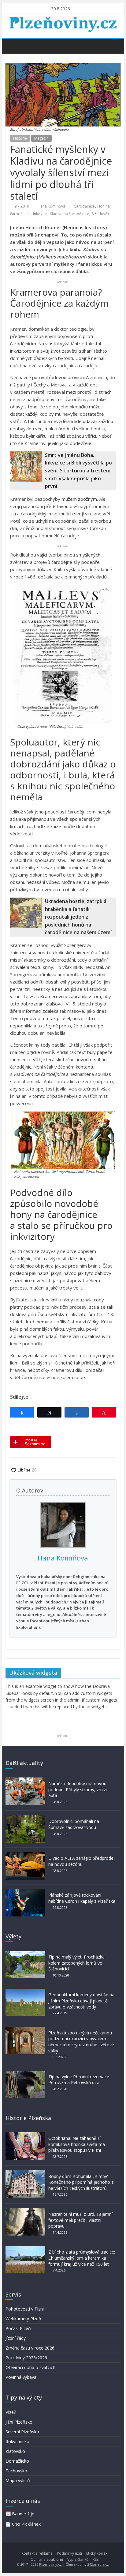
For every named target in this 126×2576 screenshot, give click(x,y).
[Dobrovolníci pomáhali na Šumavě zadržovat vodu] (25, 1818)
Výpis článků (78, 2559)
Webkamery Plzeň (23, 2319)
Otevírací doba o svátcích (30, 2367)
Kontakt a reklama (37, 2553)
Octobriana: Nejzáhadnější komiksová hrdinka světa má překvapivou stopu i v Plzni (77, 2144)
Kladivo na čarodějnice (70, 214)
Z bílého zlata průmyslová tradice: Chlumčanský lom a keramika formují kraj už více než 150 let (82, 2258)
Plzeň (11, 2412)
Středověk (100, 214)
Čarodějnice (84, 206)
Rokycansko (17, 2441)
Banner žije (23, 2514)
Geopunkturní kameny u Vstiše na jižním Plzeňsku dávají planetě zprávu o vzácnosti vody (81, 2001)
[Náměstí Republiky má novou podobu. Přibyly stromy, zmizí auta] (25, 1780)
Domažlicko (17, 2461)
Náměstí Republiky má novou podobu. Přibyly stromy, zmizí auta (78, 1789)
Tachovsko (16, 2471)
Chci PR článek (26, 2524)
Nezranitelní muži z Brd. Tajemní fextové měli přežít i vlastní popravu (80, 2220)
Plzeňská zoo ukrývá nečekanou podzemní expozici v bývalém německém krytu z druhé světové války (81, 2042)
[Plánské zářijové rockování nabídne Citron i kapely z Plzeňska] (25, 1892)
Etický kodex (97, 2553)
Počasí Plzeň (18, 2328)
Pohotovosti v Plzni (25, 2309)
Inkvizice (40, 214)
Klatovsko (15, 2451)
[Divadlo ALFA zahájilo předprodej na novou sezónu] (25, 1855)
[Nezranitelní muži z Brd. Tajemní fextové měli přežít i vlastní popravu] (25, 2211)
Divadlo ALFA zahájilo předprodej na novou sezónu (82, 1861)
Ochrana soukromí (47, 2559)
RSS (96, 2559)
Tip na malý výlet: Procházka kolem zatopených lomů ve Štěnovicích (76, 1963)
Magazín (41, 138)
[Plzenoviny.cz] (12, 46)
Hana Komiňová (51, 206)
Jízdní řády (16, 2338)
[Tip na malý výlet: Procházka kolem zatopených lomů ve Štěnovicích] (25, 1954)
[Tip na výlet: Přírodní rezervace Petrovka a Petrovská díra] (25, 2074)
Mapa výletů (18, 2480)
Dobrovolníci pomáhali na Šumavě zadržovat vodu (74, 1824)
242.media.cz (98, 2564)
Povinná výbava (21, 2377)
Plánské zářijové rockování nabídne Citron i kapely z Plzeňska (82, 1898)
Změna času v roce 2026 (30, 2348)
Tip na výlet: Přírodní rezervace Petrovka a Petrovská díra (79, 2080)
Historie (20, 138)
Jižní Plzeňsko (19, 2422)
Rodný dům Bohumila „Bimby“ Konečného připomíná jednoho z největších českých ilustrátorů (81, 2182)
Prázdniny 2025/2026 (26, 2358)
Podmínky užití (69, 2553)
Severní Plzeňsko (22, 2432)
